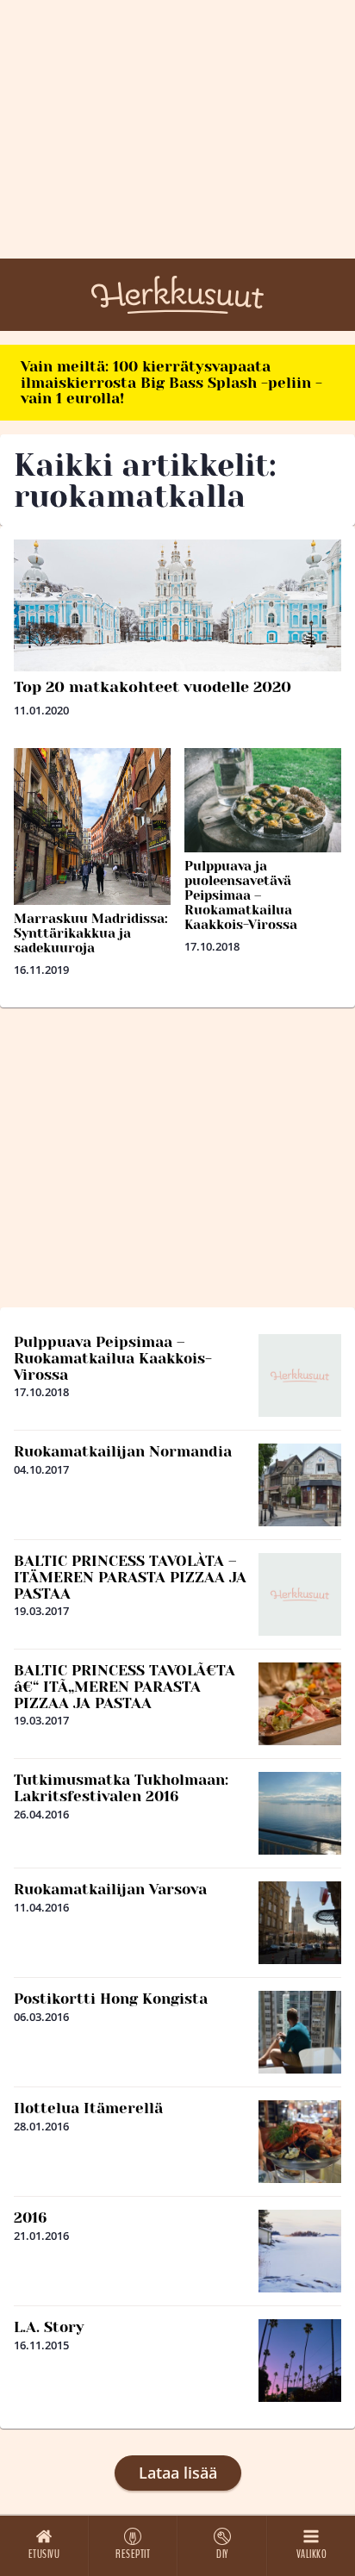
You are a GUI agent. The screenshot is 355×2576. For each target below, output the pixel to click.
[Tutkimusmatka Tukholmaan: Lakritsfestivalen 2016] (300, 1813)
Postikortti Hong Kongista (111, 1999)
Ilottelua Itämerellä (88, 2108)
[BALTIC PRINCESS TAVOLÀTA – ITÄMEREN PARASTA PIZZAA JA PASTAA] (300, 1594)
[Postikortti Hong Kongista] (300, 2032)
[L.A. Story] (300, 2361)
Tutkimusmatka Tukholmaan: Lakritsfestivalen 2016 (121, 1788)
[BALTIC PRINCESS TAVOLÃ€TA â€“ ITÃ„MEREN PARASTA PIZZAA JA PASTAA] (300, 1704)
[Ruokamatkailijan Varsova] (300, 1923)
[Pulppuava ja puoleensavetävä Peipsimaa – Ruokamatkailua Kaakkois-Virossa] (263, 800)
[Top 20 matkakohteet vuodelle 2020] (177, 605)
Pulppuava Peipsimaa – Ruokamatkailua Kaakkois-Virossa (113, 1358)
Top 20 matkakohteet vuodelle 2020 (153, 687)
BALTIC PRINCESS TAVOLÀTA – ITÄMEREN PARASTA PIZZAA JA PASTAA (130, 1577)
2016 (31, 2217)
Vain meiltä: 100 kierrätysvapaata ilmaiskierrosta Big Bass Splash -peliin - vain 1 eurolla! (171, 382)
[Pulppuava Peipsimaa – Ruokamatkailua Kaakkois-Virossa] (300, 1375)
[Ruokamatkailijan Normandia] (300, 1485)
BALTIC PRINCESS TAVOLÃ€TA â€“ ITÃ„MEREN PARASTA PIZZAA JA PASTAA (125, 1686)
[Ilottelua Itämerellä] (300, 2142)
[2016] (300, 2251)
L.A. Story (49, 2327)
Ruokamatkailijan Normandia (123, 1451)
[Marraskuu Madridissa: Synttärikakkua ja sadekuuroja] (92, 826)
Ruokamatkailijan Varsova (110, 1889)
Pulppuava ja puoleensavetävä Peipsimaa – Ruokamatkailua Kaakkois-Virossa (241, 895)
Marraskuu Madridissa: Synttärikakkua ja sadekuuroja (91, 933)
